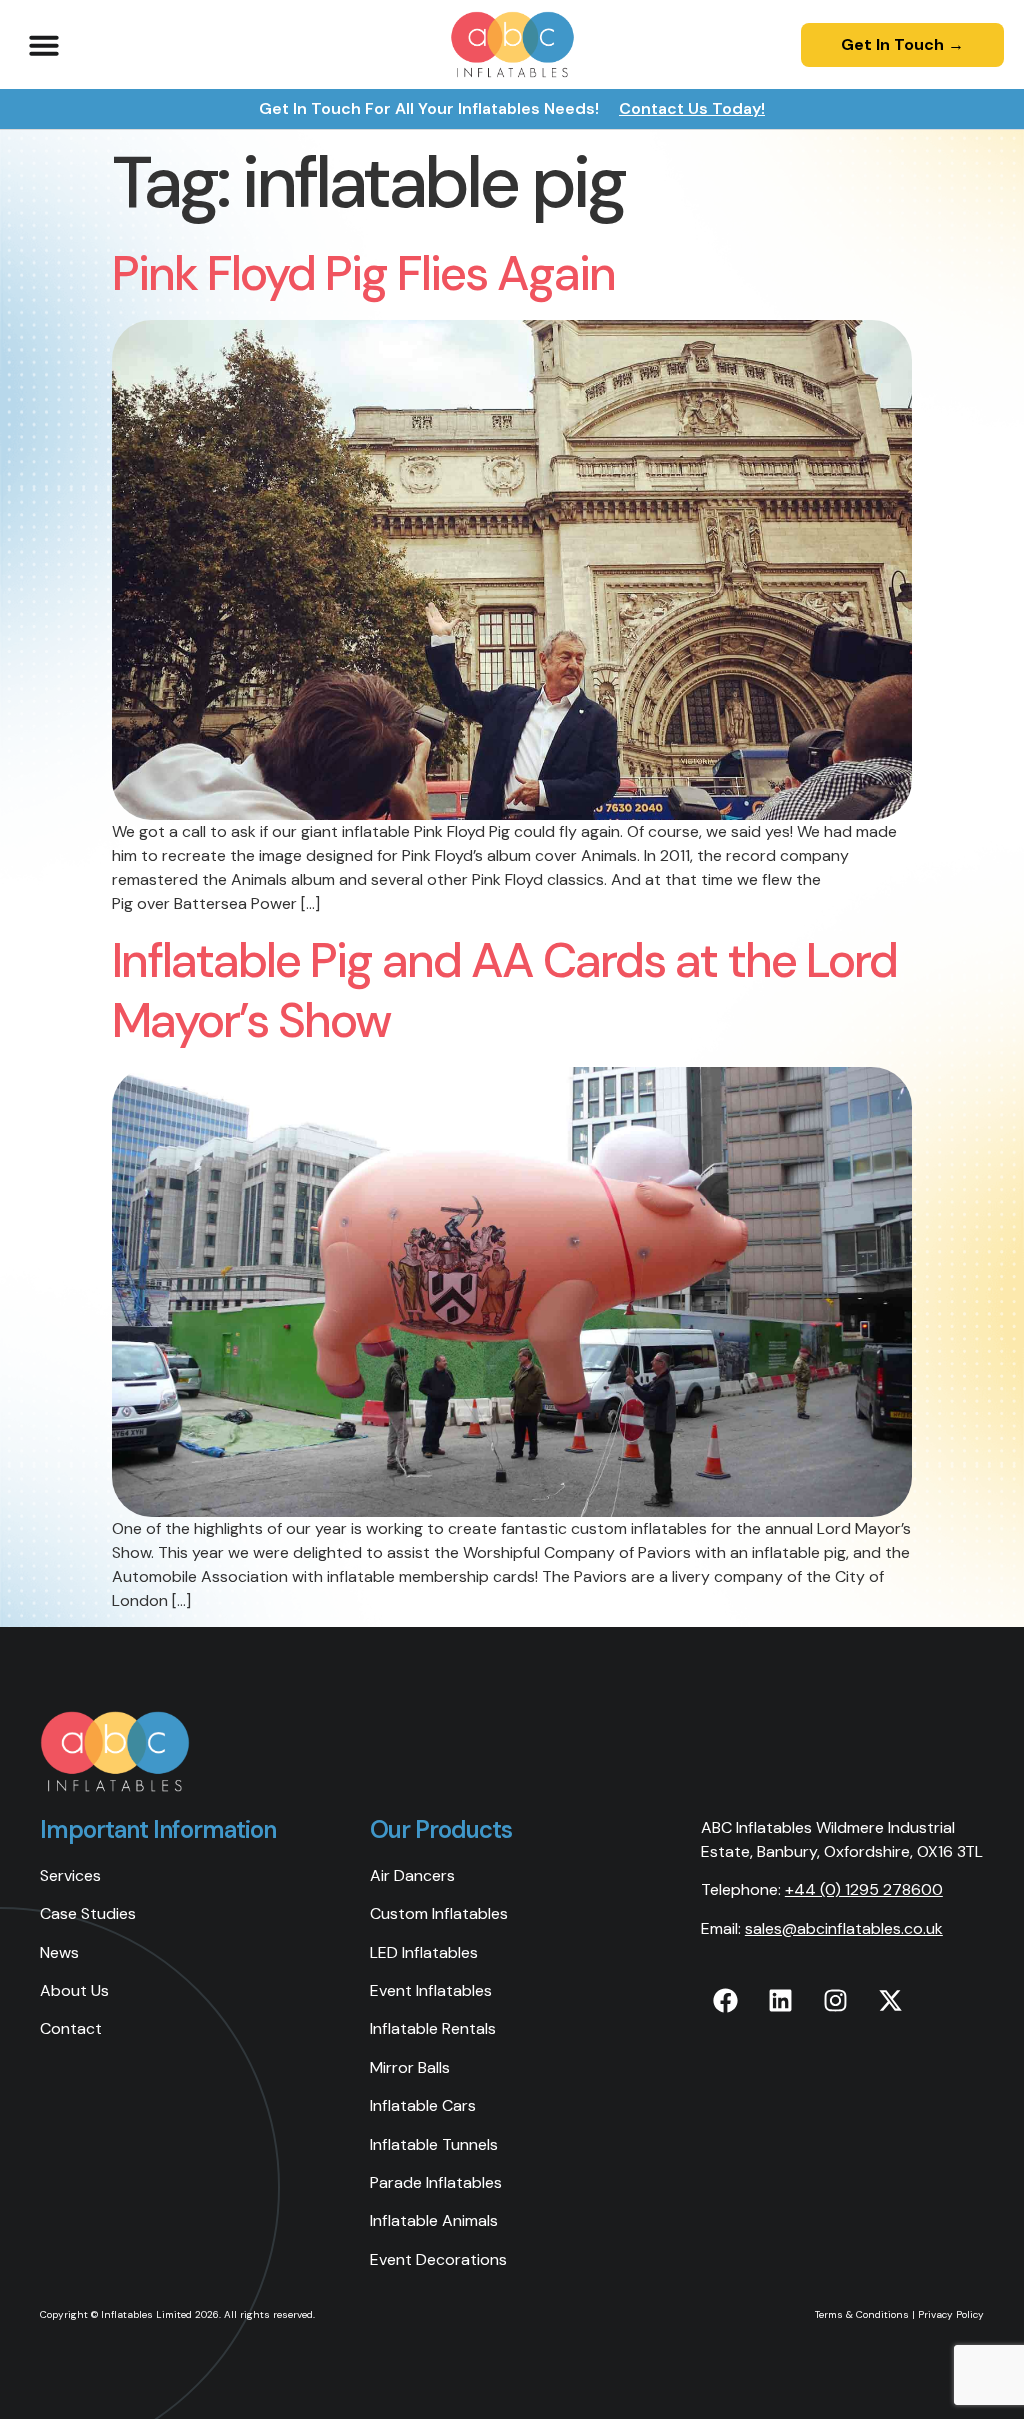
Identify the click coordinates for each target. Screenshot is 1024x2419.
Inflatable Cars (423, 2105)
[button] (44, 45)
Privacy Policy (951, 2314)
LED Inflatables (424, 1952)
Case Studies (88, 1913)
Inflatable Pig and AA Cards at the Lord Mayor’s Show (504, 990)
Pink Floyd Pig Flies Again (363, 273)
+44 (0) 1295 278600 (864, 1889)
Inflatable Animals (434, 2220)
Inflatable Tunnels (434, 2144)
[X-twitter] (891, 2000)
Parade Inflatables (436, 2182)
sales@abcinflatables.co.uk (844, 1928)
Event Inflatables (431, 1990)
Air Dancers (412, 1875)
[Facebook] (726, 2000)
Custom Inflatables (439, 1913)
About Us (74, 1990)
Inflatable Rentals (433, 2028)
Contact (71, 2028)
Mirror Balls (410, 2067)
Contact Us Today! (692, 108)
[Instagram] (836, 2000)
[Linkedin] (781, 2000)
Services (70, 1875)
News (59, 1952)
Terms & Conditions (862, 2314)
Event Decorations (438, 2259)
